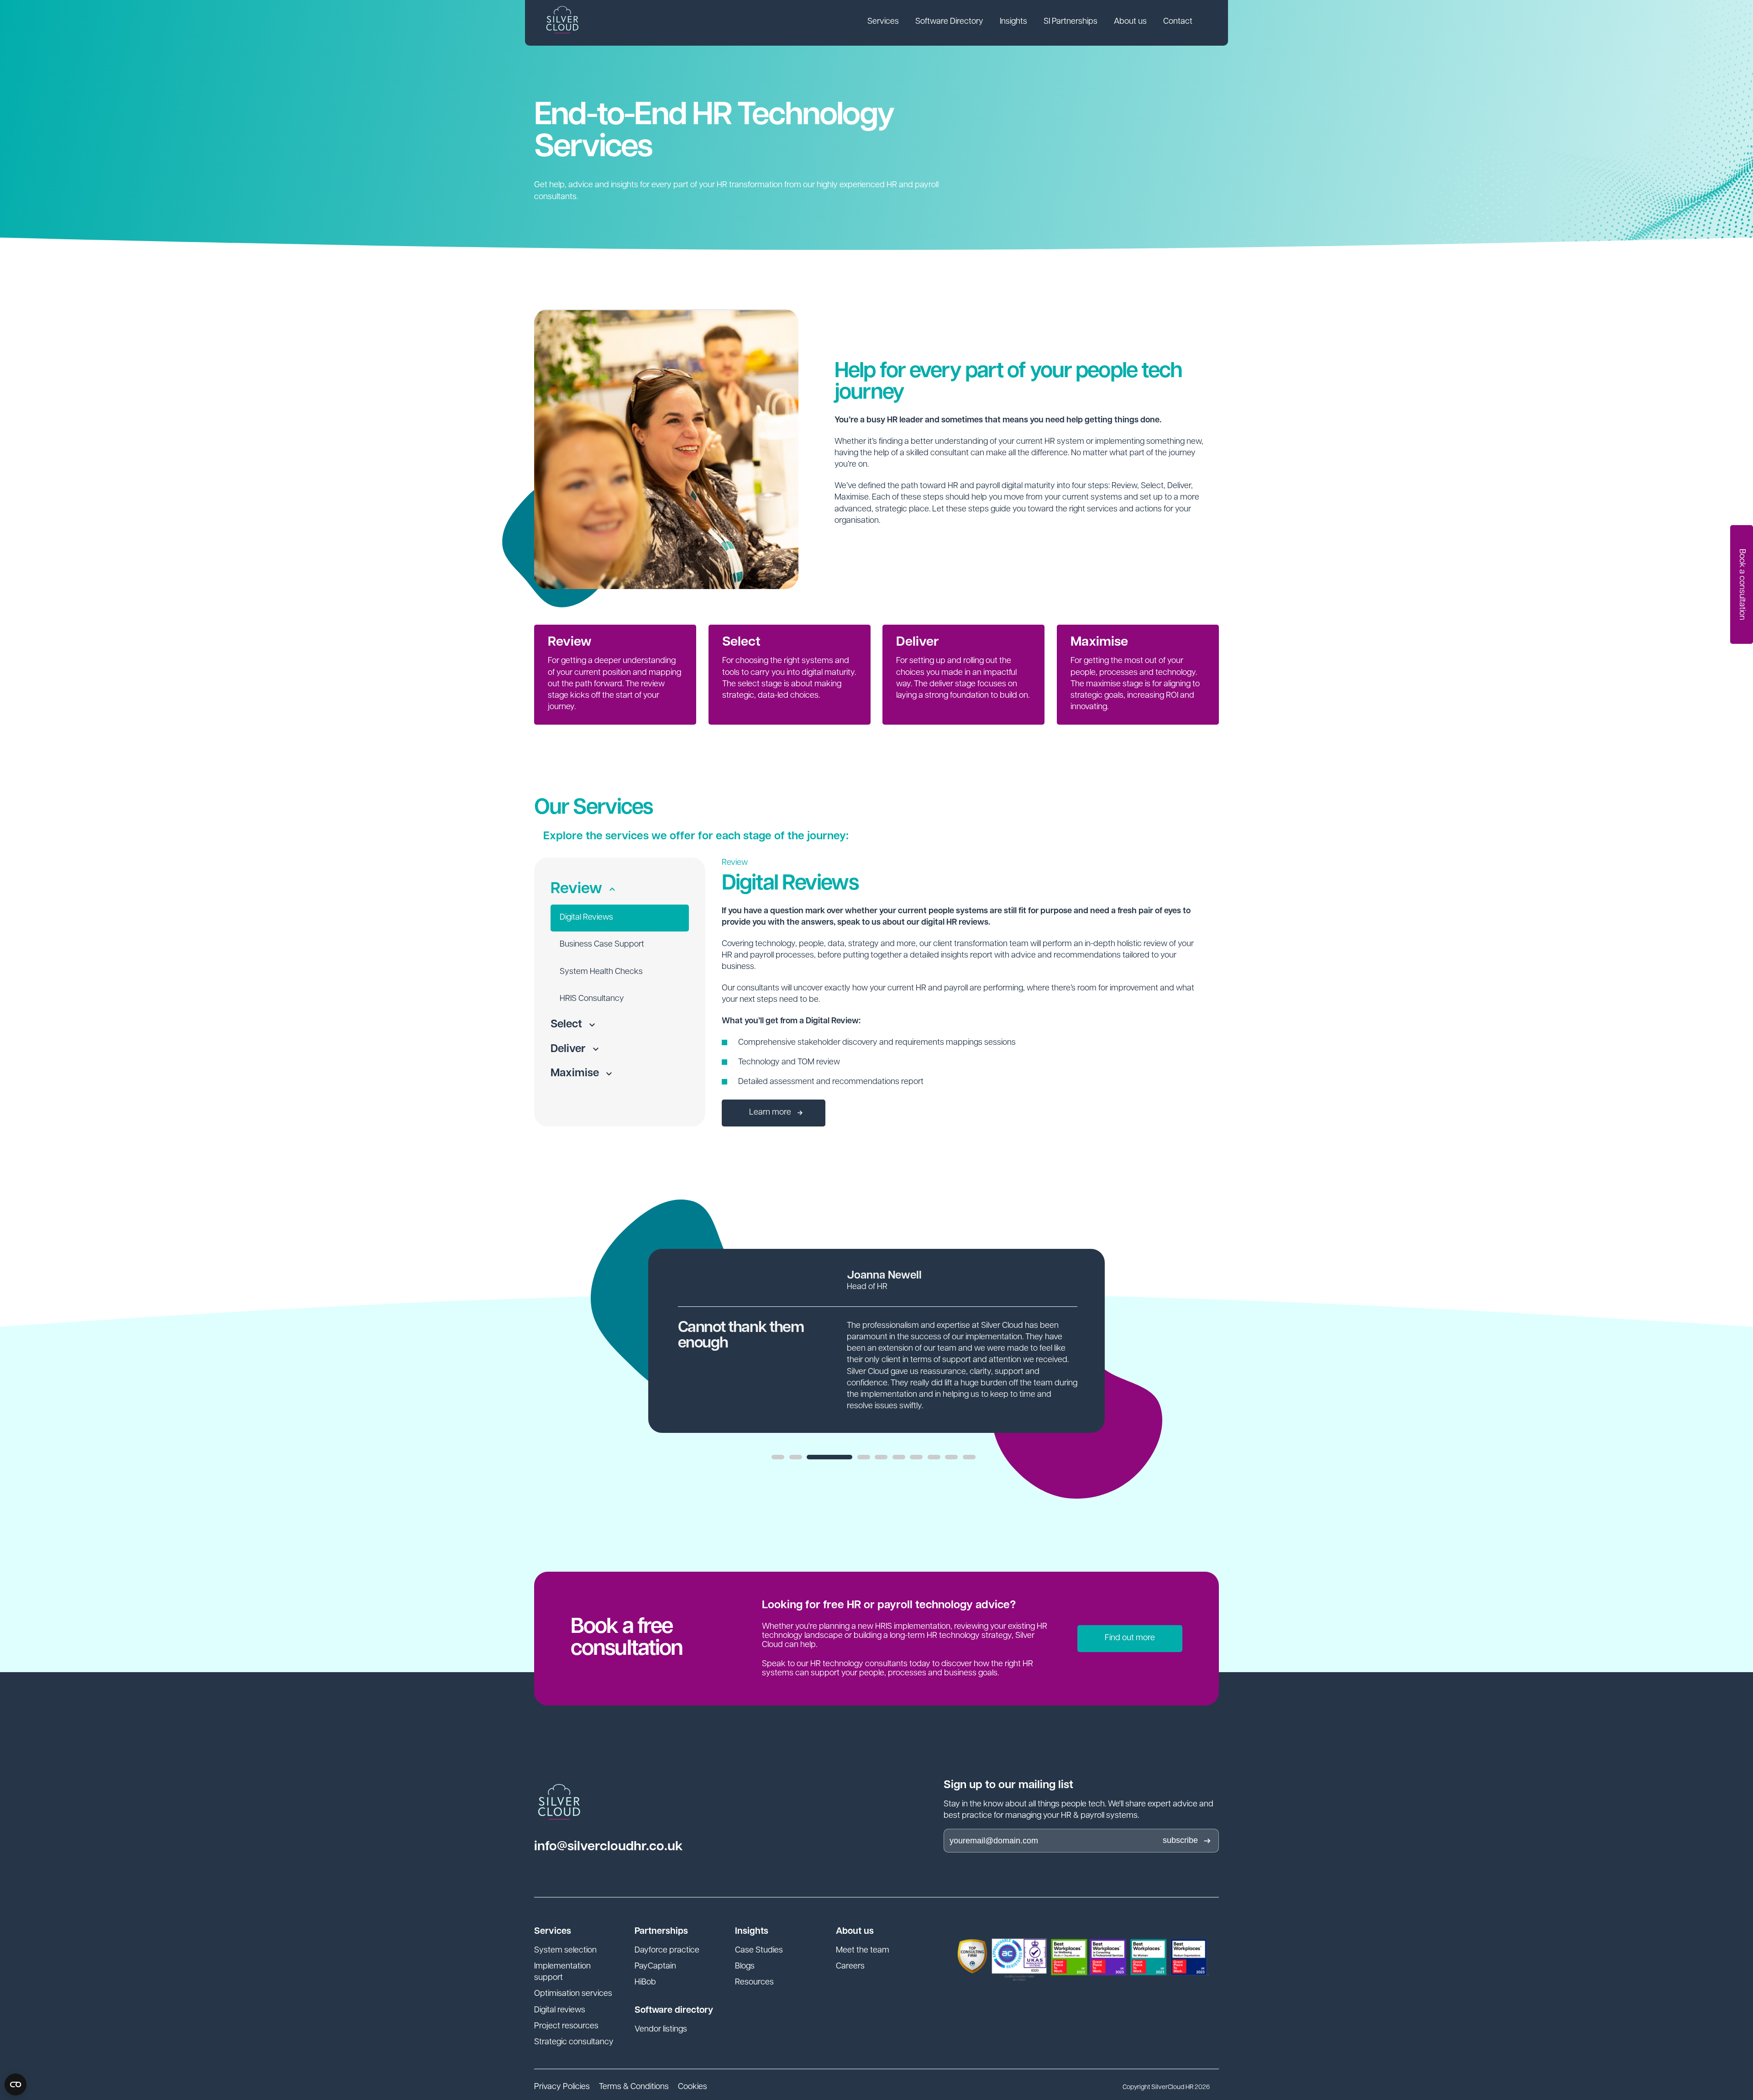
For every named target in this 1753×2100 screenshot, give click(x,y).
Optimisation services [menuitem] (573, 1994)
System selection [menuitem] (565, 1951)
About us (1130, 22)
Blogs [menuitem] (745, 1967)
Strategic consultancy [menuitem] (574, 2042)
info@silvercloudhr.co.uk (608, 1847)
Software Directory (949, 22)
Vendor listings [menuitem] (661, 2030)
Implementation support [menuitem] (562, 1972)
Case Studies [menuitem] (759, 1951)
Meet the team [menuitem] (863, 1951)
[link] (883, 23)
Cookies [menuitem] (693, 2087)
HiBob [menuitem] (645, 1983)
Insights (1013, 22)
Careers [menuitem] (850, 1967)
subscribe (1180, 1840)
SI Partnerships (1071, 22)
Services (883, 22)
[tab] (778, 1457)
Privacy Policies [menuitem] (562, 2087)
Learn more (771, 1113)
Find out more (1130, 1638)
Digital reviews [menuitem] (560, 2011)
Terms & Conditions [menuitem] (634, 2087)
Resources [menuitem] (754, 1983)
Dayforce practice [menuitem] (667, 1951)
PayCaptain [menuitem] (655, 1967)
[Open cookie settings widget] (16, 2084)
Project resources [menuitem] (566, 2026)
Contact (1178, 22)
